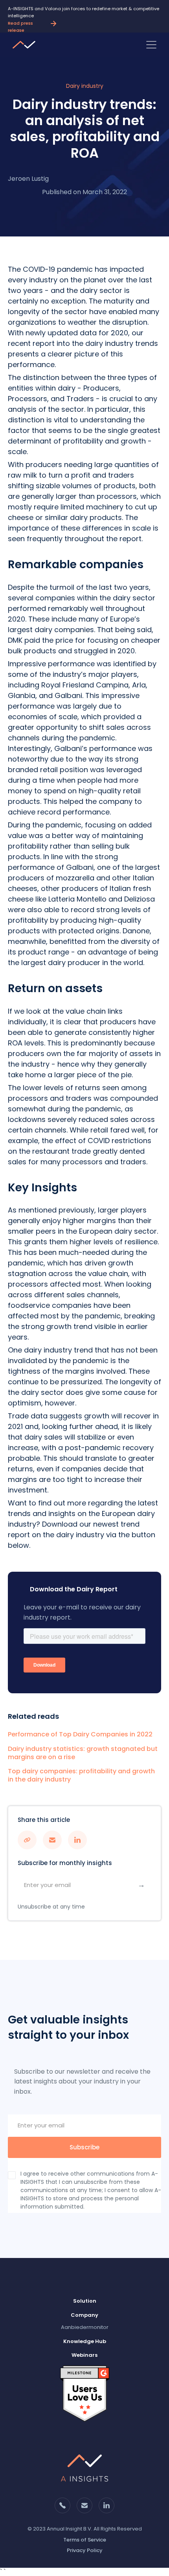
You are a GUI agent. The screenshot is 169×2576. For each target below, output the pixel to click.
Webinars (84, 2355)
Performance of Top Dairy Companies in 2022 (80, 1735)
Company (84, 2315)
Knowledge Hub (85, 2341)
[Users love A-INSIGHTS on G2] (85, 2393)
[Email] (3, 2571)
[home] (26, 45)
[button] (151, 45)
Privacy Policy (85, 2550)
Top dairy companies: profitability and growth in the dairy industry (81, 1776)
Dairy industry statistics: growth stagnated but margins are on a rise (83, 1753)
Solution (85, 2301)
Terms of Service (85, 2540)
